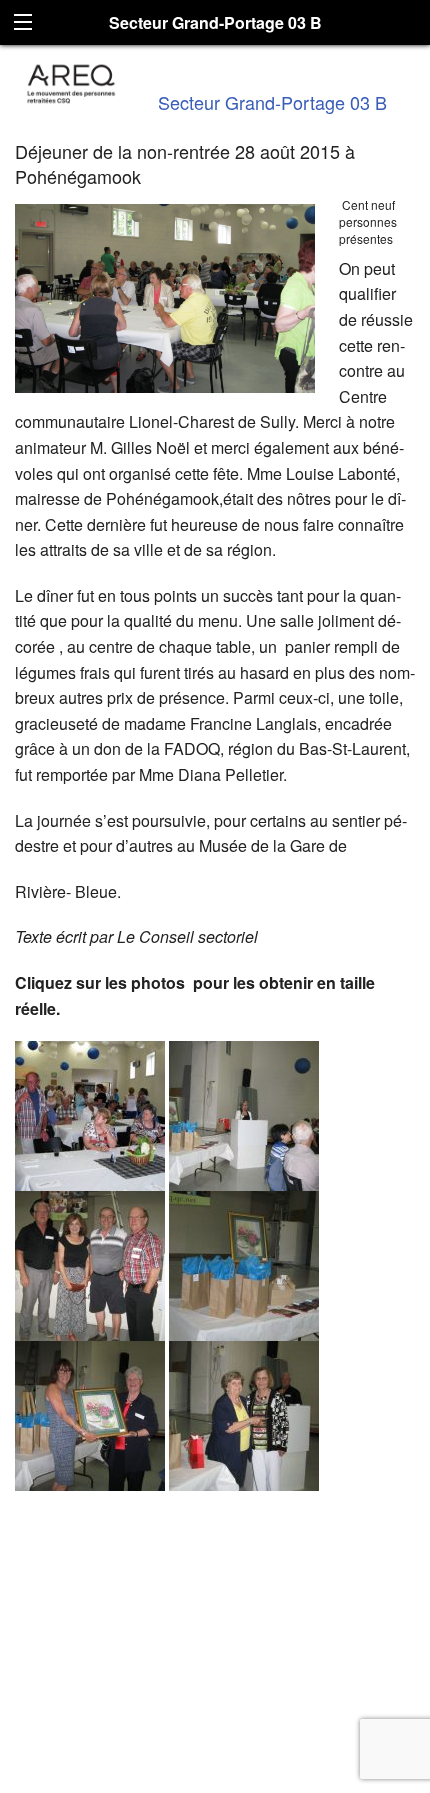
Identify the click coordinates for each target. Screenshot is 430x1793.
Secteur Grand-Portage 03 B (272, 102)
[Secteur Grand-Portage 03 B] (71, 81)
